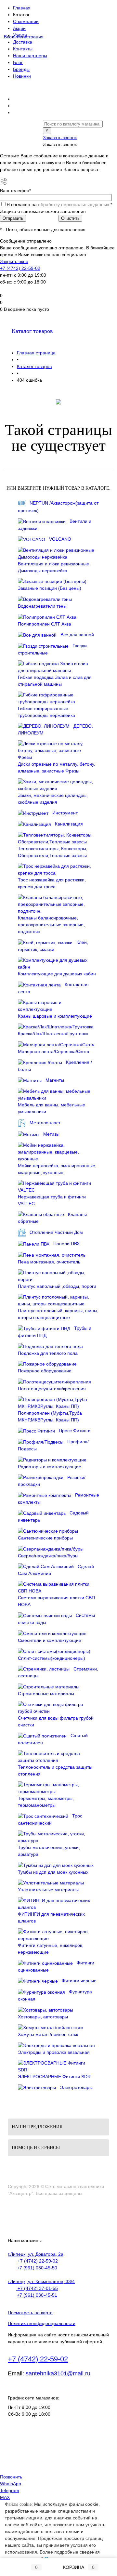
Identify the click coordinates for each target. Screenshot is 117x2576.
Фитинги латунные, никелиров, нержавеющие (51, 1949)
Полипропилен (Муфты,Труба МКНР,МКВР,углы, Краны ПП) (50, 1416)
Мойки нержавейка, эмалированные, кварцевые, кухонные (57, 1169)
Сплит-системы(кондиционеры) (52, 1658)
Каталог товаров (32, 331)
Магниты (55, 1080)
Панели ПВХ (66, 1244)
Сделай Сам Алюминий (56, 1570)
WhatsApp (11, 2484)
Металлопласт (45, 1122)
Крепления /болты (55, 1066)
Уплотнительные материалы (48, 1890)
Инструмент (65, 813)
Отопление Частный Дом (56, 1232)
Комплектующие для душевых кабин (57, 974)
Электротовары (76, 2087)
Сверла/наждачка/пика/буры (48, 1556)
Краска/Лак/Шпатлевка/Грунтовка (53, 1034)
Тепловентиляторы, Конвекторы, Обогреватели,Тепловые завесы (53, 852)
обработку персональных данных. (74, 205)
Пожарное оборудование (45, 1371)
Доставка (23, 42)
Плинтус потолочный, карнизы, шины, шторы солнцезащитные (58, 1314)
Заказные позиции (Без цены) (50, 588)
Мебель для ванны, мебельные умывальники (52, 1108)
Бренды (21, 69)
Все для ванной (77, 635)
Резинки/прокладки (52, 1481)
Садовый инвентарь (53, 1516)
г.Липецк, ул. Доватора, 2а (36, 2254)
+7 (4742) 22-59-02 (20, 268)
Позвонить (11, 2477)
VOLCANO (60, 539)
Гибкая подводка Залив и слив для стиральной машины (55, 681)
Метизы (51, 1134)
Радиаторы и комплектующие (50, 1467)
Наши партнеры (30, 56)
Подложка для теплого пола (48, 1353)
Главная (22, 8)
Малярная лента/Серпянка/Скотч (53, 1051)
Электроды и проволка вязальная (54, 2052)
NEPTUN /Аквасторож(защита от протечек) (58, 507)
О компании (26, 21)
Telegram (10, 2490)
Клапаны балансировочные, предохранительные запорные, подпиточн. (51, 925)
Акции (19, 28)
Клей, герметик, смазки (53, 946)
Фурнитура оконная (55, 1995)
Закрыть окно (14, 261)
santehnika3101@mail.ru (58, 2373)
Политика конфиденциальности (42, 2323)
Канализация (69, 824)
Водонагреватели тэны (42, 606)
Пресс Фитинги (75, 1431)
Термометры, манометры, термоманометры (46, 1802)
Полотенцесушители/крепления (52, 1389)
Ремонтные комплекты (58, 1499)
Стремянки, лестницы (58, 1672)
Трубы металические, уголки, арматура (49, 1851)
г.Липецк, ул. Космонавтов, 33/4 (41, 2281)
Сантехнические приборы (45, 1538)
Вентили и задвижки (55, 525)
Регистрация (30, 37)
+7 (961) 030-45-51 (37, 2295)
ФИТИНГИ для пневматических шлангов (51, 1917)
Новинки (22, 76)
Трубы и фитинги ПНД (55, 1332)
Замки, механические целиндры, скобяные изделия (53, 799)
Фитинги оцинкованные (56, 1966)
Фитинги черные (79, 1981)
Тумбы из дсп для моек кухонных (53, 1872)
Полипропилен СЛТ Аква (45, 624)
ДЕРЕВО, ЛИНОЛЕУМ (55, 730)
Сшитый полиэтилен (53, 1739)
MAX (5, 2497)
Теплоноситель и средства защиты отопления (55, 1770)
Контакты (23, 49)
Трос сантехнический (50, 1819)
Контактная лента (53, 988)
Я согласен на (59, 205)
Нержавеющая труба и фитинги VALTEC (52, 1200)
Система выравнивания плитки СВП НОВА (56, 1601)
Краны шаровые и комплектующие (55, 1016)
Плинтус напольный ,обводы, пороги (57, 1286)
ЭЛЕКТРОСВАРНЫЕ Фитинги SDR (54, 2077)
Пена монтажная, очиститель (49, 1262)
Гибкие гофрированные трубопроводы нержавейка (46, 712)
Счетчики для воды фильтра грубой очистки (56, 1721)
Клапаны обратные (52, 1218)
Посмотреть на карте (30, 2313)
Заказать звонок (60, 138)
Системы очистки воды (56, 1619)
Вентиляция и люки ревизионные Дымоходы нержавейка (53, 567)
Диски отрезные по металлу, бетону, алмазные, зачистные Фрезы (57, 767)
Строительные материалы (46, 1694)
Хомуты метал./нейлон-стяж (48, 2034)
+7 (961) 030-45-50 (37, 2268)
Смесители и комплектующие (50, 1640)
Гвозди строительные (52, 649)
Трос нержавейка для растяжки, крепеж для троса (52, 883)
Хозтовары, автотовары (43, 2017)
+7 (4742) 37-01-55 (37, 2288)
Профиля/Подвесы (53, 1445)
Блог (18, 62)
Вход (9, 37)
